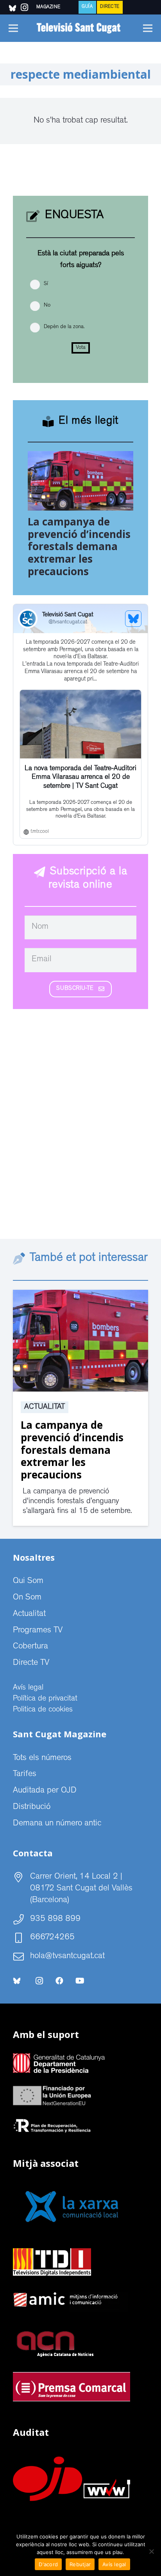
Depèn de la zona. (64, 327)
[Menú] (13, 28)
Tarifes (25, 1774)
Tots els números (42, 1758)
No (47, 305)
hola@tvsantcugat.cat (67, 1957)
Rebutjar (80, 2564)
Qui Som (28, 1581)
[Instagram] (39, 1981)
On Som (27, 1598)
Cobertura (30, 1647)
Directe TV (31, 1663)
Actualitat (45, 1407)
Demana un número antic (57, 1824)
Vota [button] (81, 348)
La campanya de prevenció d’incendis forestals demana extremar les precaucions (79, 546)
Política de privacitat (45, 1699)
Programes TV (38, 1631)
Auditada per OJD (45, 1791)
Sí (46, 284)
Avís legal (28, 1688)
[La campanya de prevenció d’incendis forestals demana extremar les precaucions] (80, 457)
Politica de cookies (43, 1710)
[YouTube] (80, 1981)
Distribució (32, 1807)
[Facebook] (59, 1981)
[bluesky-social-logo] (13, 8)
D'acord (48, 2564)
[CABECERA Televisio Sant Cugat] (80, 28)
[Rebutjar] (151, 2551)
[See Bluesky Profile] (133, 619)
